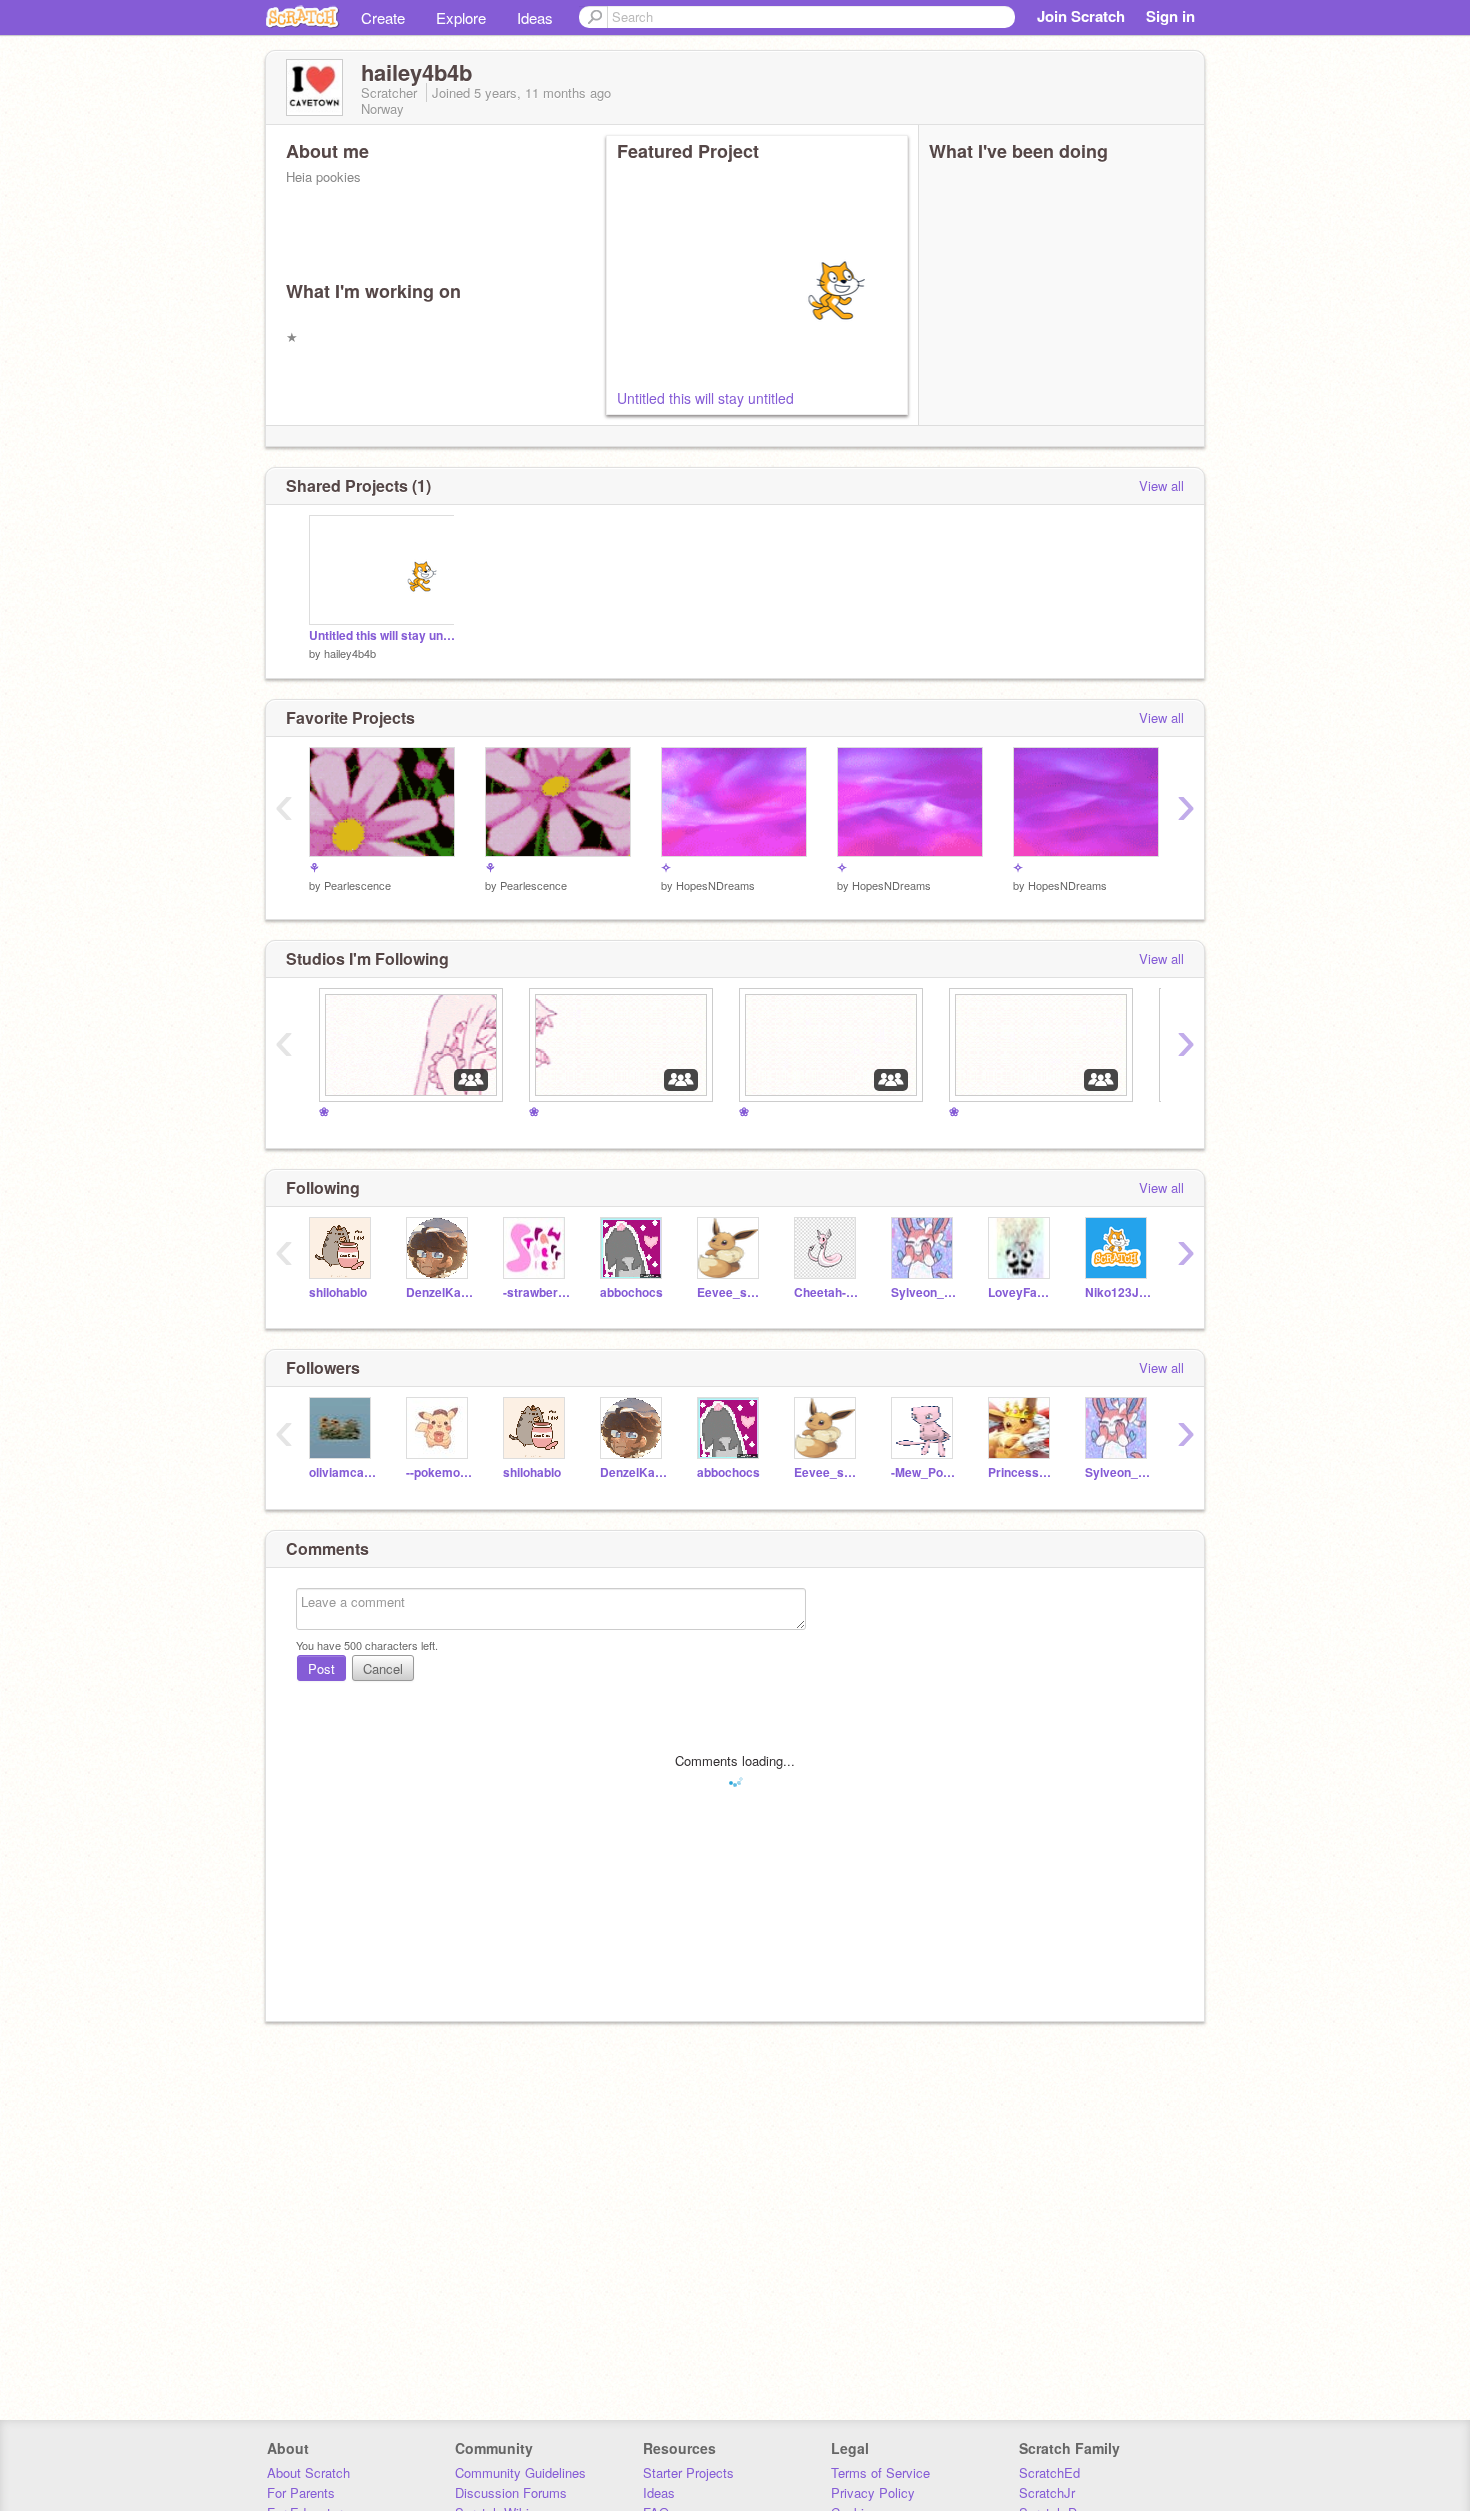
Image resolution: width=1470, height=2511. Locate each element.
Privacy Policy (873, 2492)
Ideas (535, 17)
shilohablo (338, 1292)
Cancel (383, 1668)
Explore (461, 17)
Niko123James (1118, 1292)
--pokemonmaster (439, 1472)
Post (321, 1668)
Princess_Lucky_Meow (1021, 1472)
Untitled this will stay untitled (705, 398)
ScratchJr (1047, 2492)
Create (383, 17)
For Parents (301, 2492)
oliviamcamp (342, 1472)
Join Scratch (1081, 16)
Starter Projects (688, 2472)
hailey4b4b (350, 653)
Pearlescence (357, 885)
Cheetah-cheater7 (827, 1292)
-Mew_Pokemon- (924, 1472)
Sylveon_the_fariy (924, 1292)
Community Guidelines (520, 2472)
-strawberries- (536, 1292)
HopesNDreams (715, 885)
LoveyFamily (1021, 1292)
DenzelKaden (439, 1292)
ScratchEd (1049, 2472)
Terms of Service (880, 2472)
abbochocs (631, 1292)
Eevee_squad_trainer (730, 1292)
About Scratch (308, 2472)
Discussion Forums (511, 2492)
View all (1161, 485)
